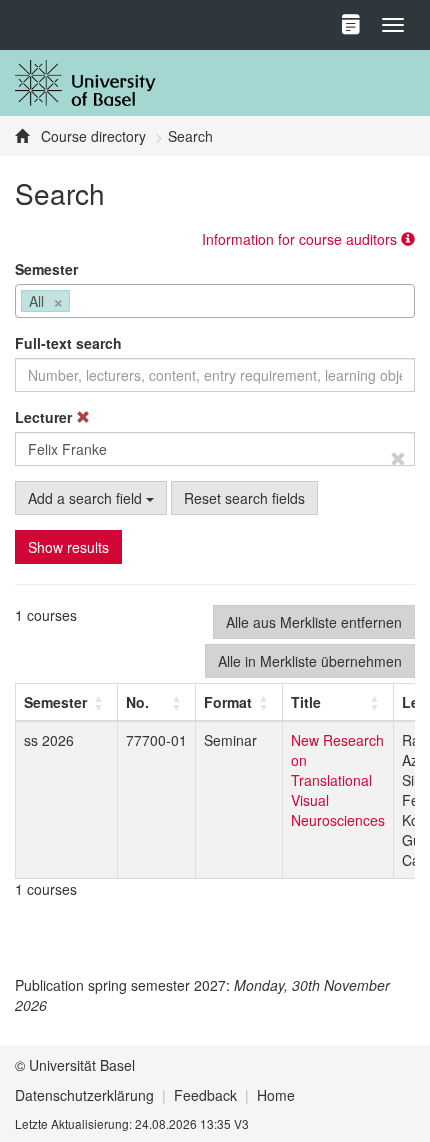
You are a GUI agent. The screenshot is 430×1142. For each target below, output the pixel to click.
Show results (68, 547)
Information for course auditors (301, 239)
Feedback (205, 1095)
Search (190, 136)
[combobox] (215, 301)
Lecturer (45, 417)
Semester (46, 269)
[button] (55, 702)
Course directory (91, 136)
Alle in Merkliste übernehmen (310, 661)
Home (276, 1095)
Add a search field (87, 498)
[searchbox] (80, 303)
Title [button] (306, 702)
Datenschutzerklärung (84, 1095)
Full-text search (68, 343)
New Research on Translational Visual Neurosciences (338, 780)
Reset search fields (244, 498)
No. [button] (137, 702)
